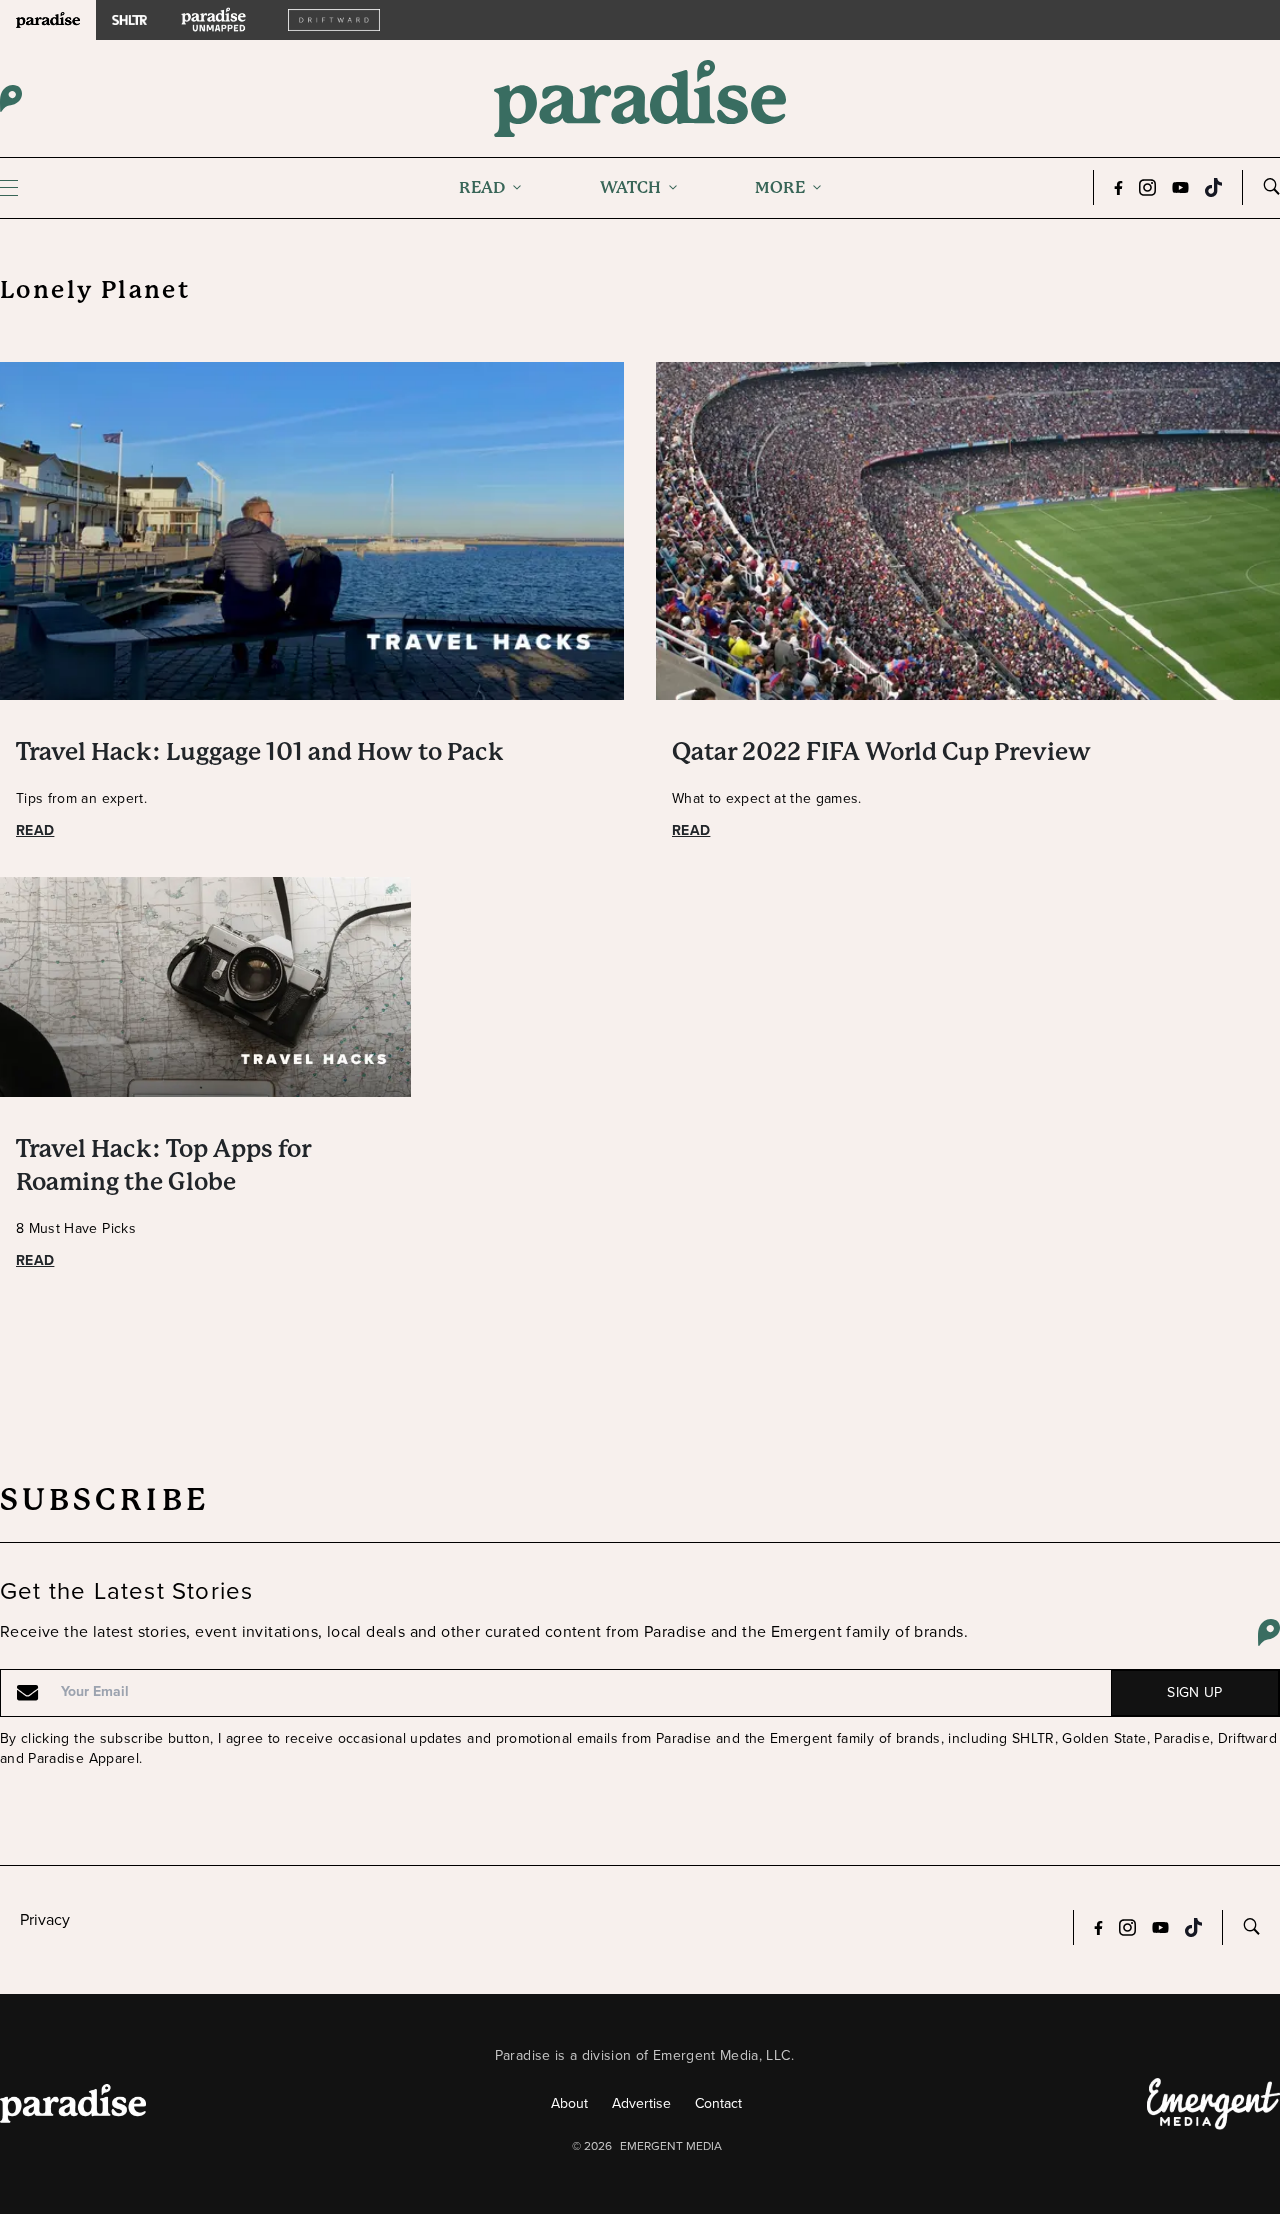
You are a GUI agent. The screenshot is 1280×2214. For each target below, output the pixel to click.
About (569, 2103)
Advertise (641, 2103)
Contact (718, 2103)
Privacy (45, 1919)
